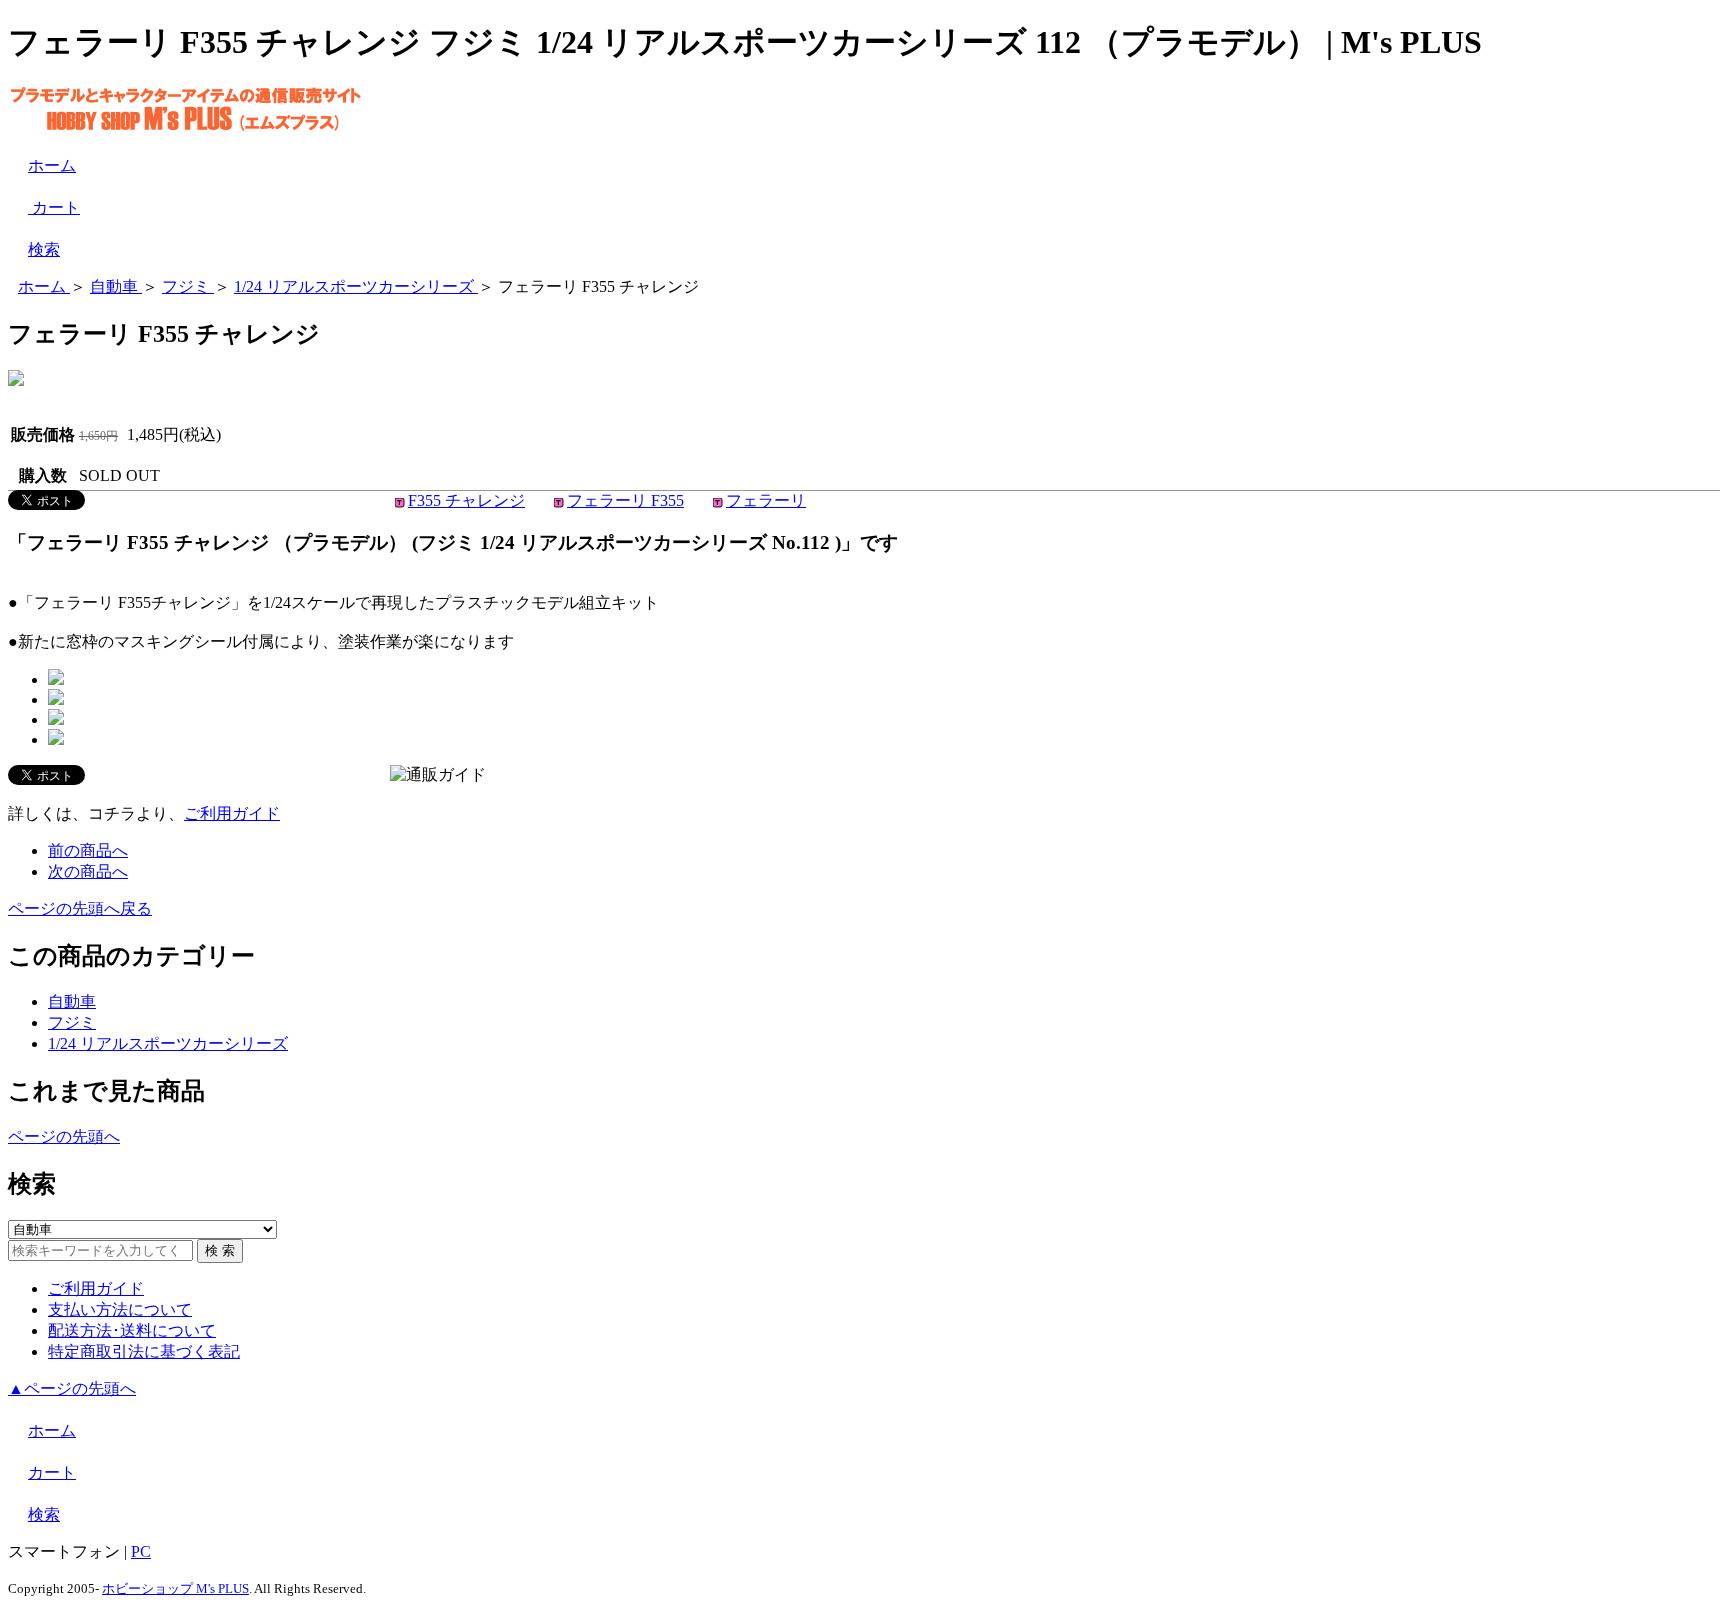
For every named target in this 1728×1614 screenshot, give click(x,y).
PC (141, 1551)
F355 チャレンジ (466, 500)
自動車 (72, 1001)
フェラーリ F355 (625, 500)
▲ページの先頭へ (72, 1388)
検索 (44, 249)
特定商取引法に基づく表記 (144, 1351)
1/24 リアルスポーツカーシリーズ (168, 1043)
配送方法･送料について (132, 1330)
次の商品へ (88, 871)
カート (54, 207)
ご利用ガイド (232, 813)
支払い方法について (120, 1309)
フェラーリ (766, 500)
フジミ (72, 1022)
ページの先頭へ (64, 1136)
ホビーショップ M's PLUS (175, 1588)
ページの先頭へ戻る (80, 908)
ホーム (52, 165)
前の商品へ (88, 850)
